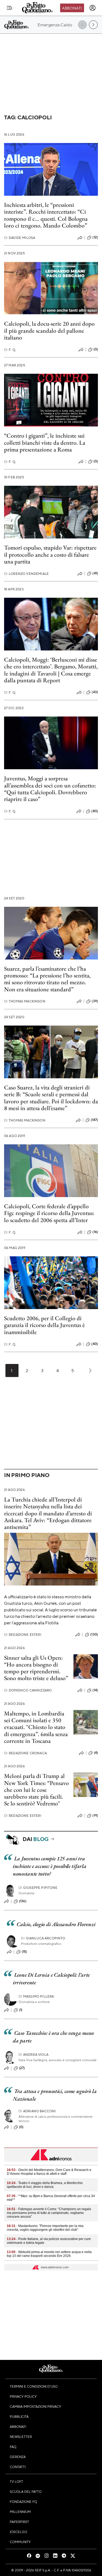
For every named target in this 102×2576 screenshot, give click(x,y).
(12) (95, 237)
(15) (24, 1952)
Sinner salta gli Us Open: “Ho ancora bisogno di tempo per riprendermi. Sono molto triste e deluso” (36, 1668)
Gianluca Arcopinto (43, 1938)
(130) (94, 1634)
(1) (21, 2010)
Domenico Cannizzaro (28, 1690)
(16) (95, 1232)
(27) (22, 2068)
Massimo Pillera (36, 1996)
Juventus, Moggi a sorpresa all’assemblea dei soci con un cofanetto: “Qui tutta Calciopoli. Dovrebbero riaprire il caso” (50, 789)
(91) (95, 1815)
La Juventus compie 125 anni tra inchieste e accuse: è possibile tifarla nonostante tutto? (50, 1866)
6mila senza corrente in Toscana (36, 1737)
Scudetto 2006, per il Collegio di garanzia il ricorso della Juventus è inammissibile (44, 1325)
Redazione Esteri (23, 1635)
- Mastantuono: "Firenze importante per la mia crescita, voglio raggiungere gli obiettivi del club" (45, 2228)
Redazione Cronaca (25, 1753)
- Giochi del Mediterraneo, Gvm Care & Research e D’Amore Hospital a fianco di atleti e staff (49, 2172)
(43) (95, 692)
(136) (23, 1901)
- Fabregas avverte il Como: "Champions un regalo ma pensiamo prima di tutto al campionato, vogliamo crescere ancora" (49, 2213)
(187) (94, 1120)
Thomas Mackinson (25, 1001)
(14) (95, 1690)
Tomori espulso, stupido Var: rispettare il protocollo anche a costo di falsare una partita (50, 555)
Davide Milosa (20, 238)
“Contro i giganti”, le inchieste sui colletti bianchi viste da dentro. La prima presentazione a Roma (45, 443)
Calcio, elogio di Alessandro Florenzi (56, 1924)
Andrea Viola (33, 2055)
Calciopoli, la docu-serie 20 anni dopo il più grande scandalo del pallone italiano (49, 331)
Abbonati (72, 8)
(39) (95, 1001)
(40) (95, 1344)
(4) (96, 1753)
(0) (96, 349)
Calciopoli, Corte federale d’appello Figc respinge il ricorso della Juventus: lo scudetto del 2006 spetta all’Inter (49, 1213)
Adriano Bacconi (37, 2111)
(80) (95, 811)
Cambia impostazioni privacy (35, 2406)
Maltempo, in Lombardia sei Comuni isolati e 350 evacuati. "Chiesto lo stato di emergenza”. (35, 1724)
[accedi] (92, 8)
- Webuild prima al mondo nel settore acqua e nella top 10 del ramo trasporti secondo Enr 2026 (49, 2254)
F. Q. (10, 350)
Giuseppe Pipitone (38, 1888)
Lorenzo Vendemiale (26, 574)
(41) (95, 573)
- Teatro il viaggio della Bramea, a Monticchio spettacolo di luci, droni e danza (45, 2185)
